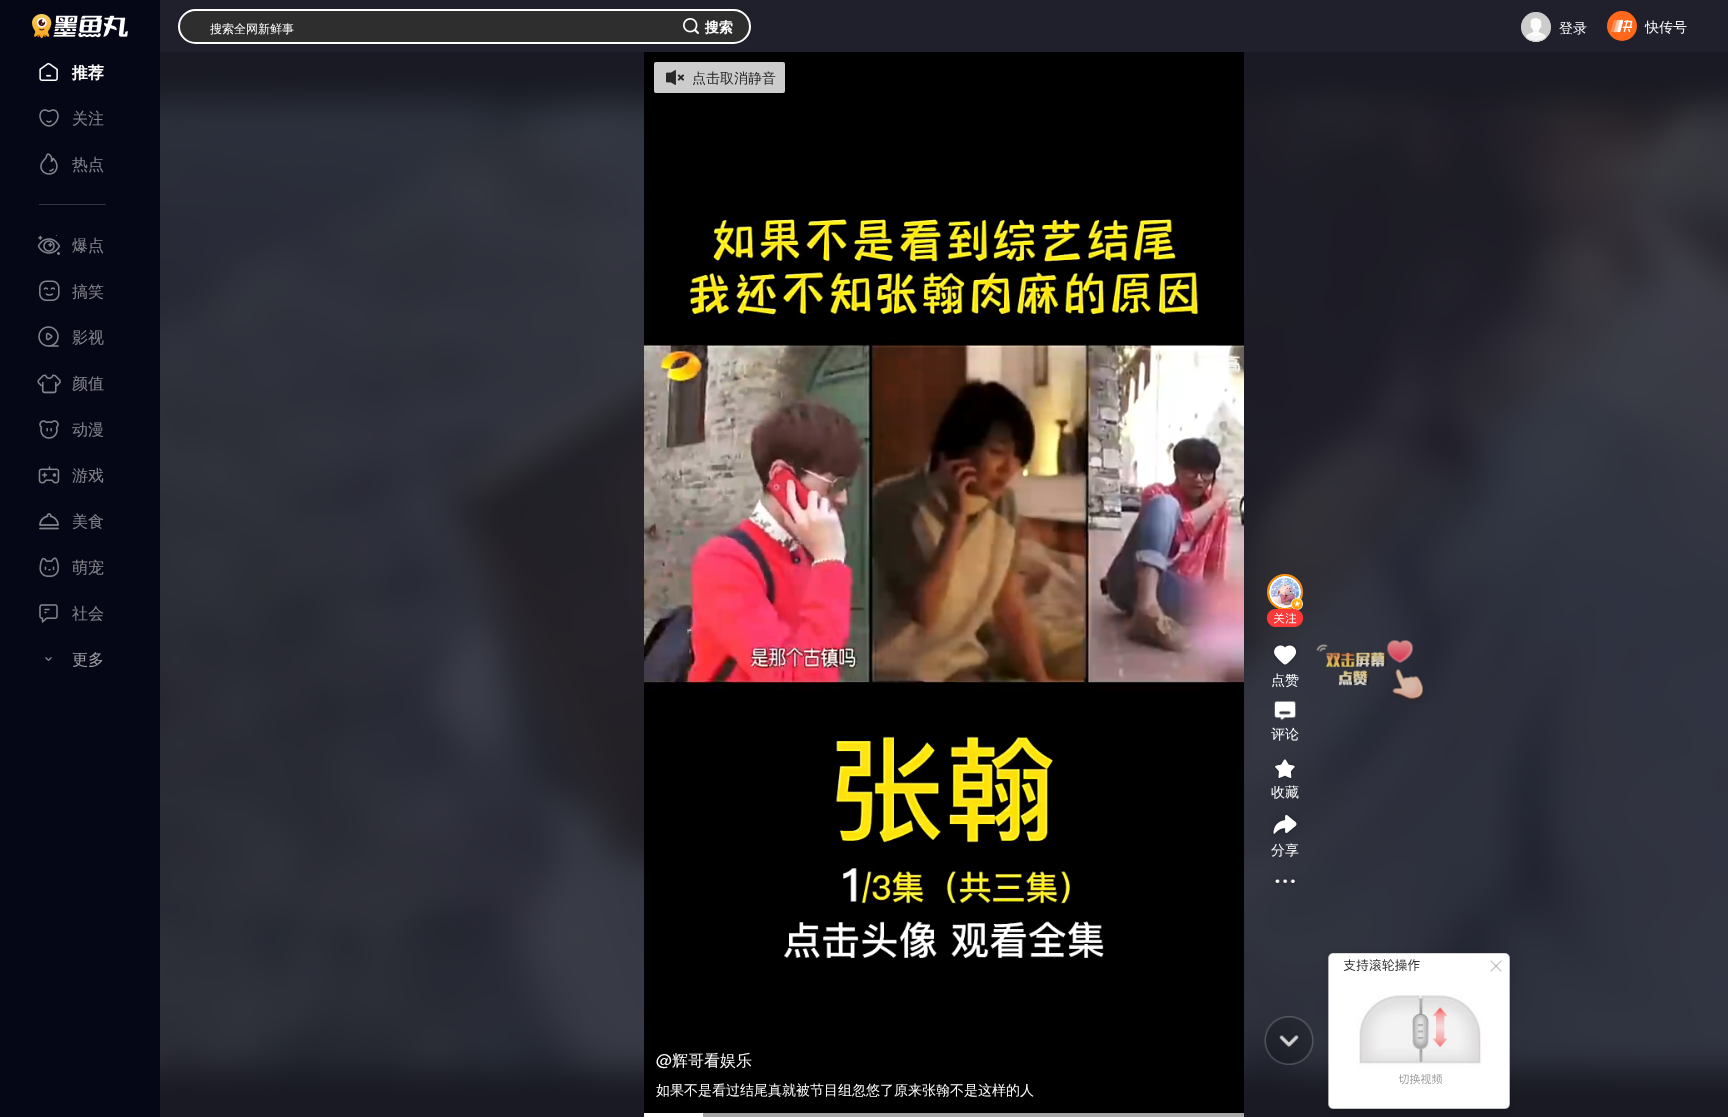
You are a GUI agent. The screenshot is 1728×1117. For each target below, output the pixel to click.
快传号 (1666, 26)
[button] (1285, 618)
